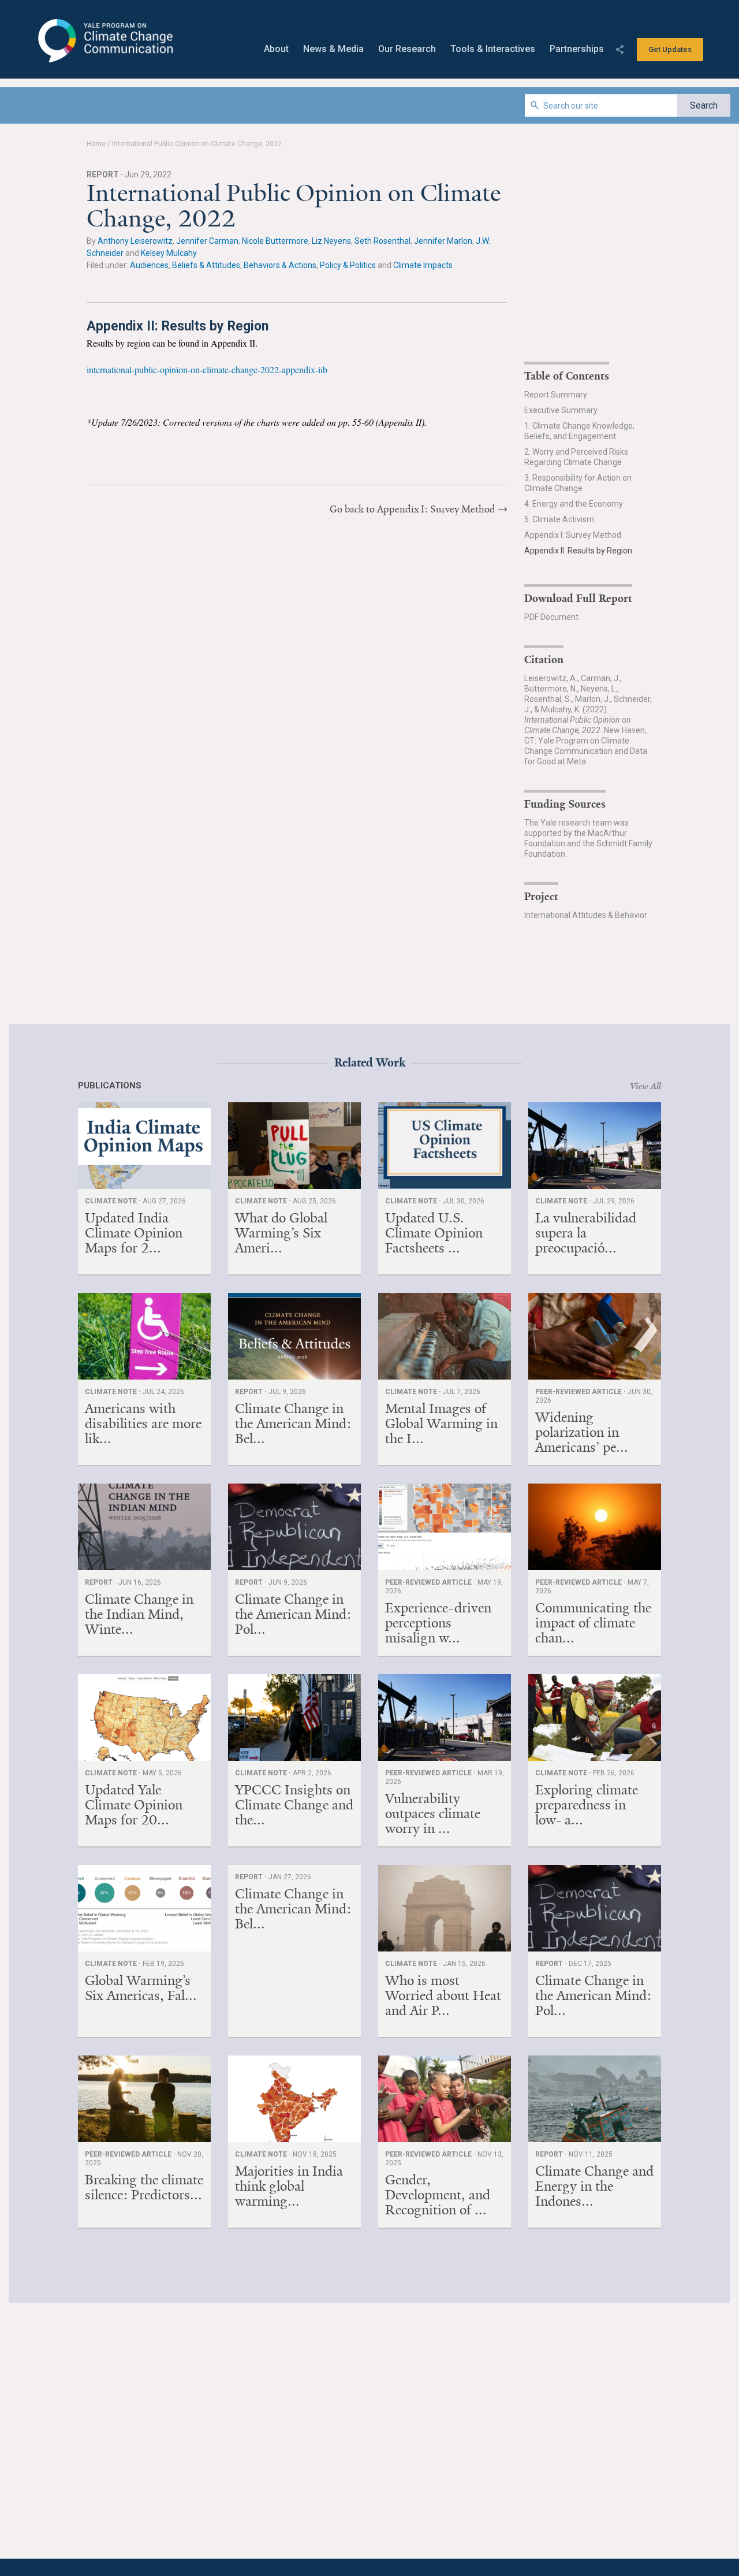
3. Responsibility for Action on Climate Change (578, 483)
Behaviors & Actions (280, 265)
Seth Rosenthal (382, 241)
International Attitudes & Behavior (586, 915)
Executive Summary (561, 410)
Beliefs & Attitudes (206, 265)
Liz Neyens (331, 241)
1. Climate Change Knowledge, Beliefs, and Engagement (579, 431)
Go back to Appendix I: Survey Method (413, 509)
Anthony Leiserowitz (135, 241)
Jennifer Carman (207, 241)
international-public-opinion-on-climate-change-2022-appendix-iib (207, 369)
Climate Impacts (423, 265)
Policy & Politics (348, 265)
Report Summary (556, 395)
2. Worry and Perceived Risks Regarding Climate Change (576, 457)
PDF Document (551, 617)
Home (96, 144)
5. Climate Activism (559, 519)
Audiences (149, 265)
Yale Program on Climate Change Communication (104, 41)
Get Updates (670, 49)
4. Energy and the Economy (574, 504)
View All (645, 1086)
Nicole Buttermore (275, 241)
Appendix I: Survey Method (573, 535)
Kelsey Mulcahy (169, 253)
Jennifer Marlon (443, 241)
